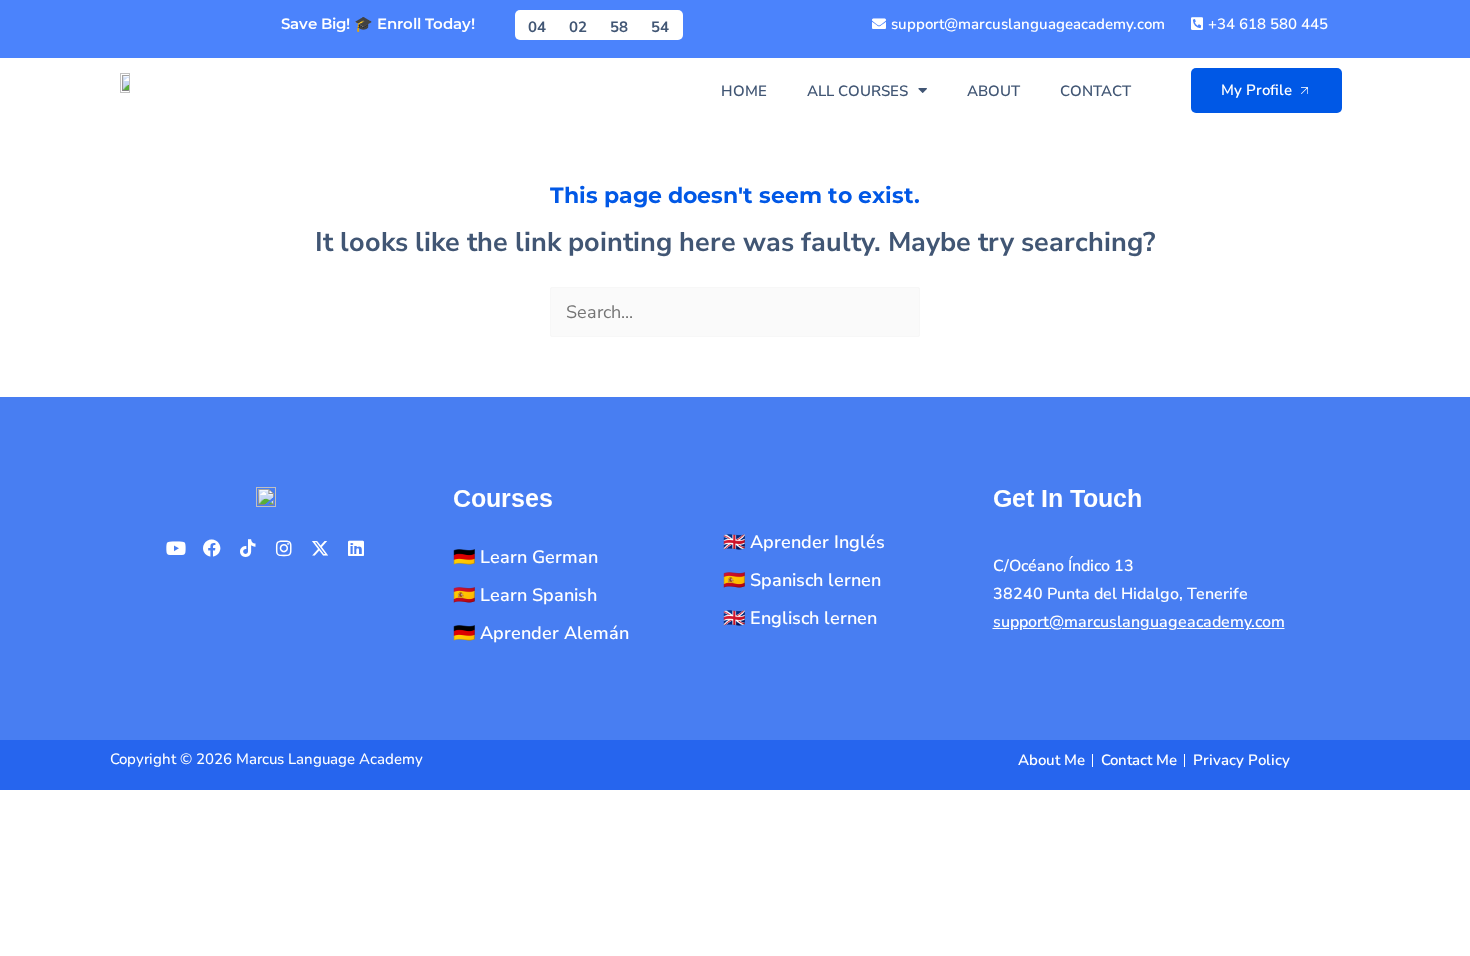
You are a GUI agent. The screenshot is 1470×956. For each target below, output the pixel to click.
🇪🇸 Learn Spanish (525, 595)
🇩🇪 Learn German (525, 557)
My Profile (1256, 90)
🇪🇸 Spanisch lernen (802, 580)
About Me (1051, 760)
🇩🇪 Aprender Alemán (541, 633)
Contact (1095, 91)
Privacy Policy (1241, 760)
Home (744, 91)
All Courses (857, 91)
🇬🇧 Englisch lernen (800, 618)
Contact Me (1139, 760)
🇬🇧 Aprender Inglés (804, 542)
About (993, 91)
